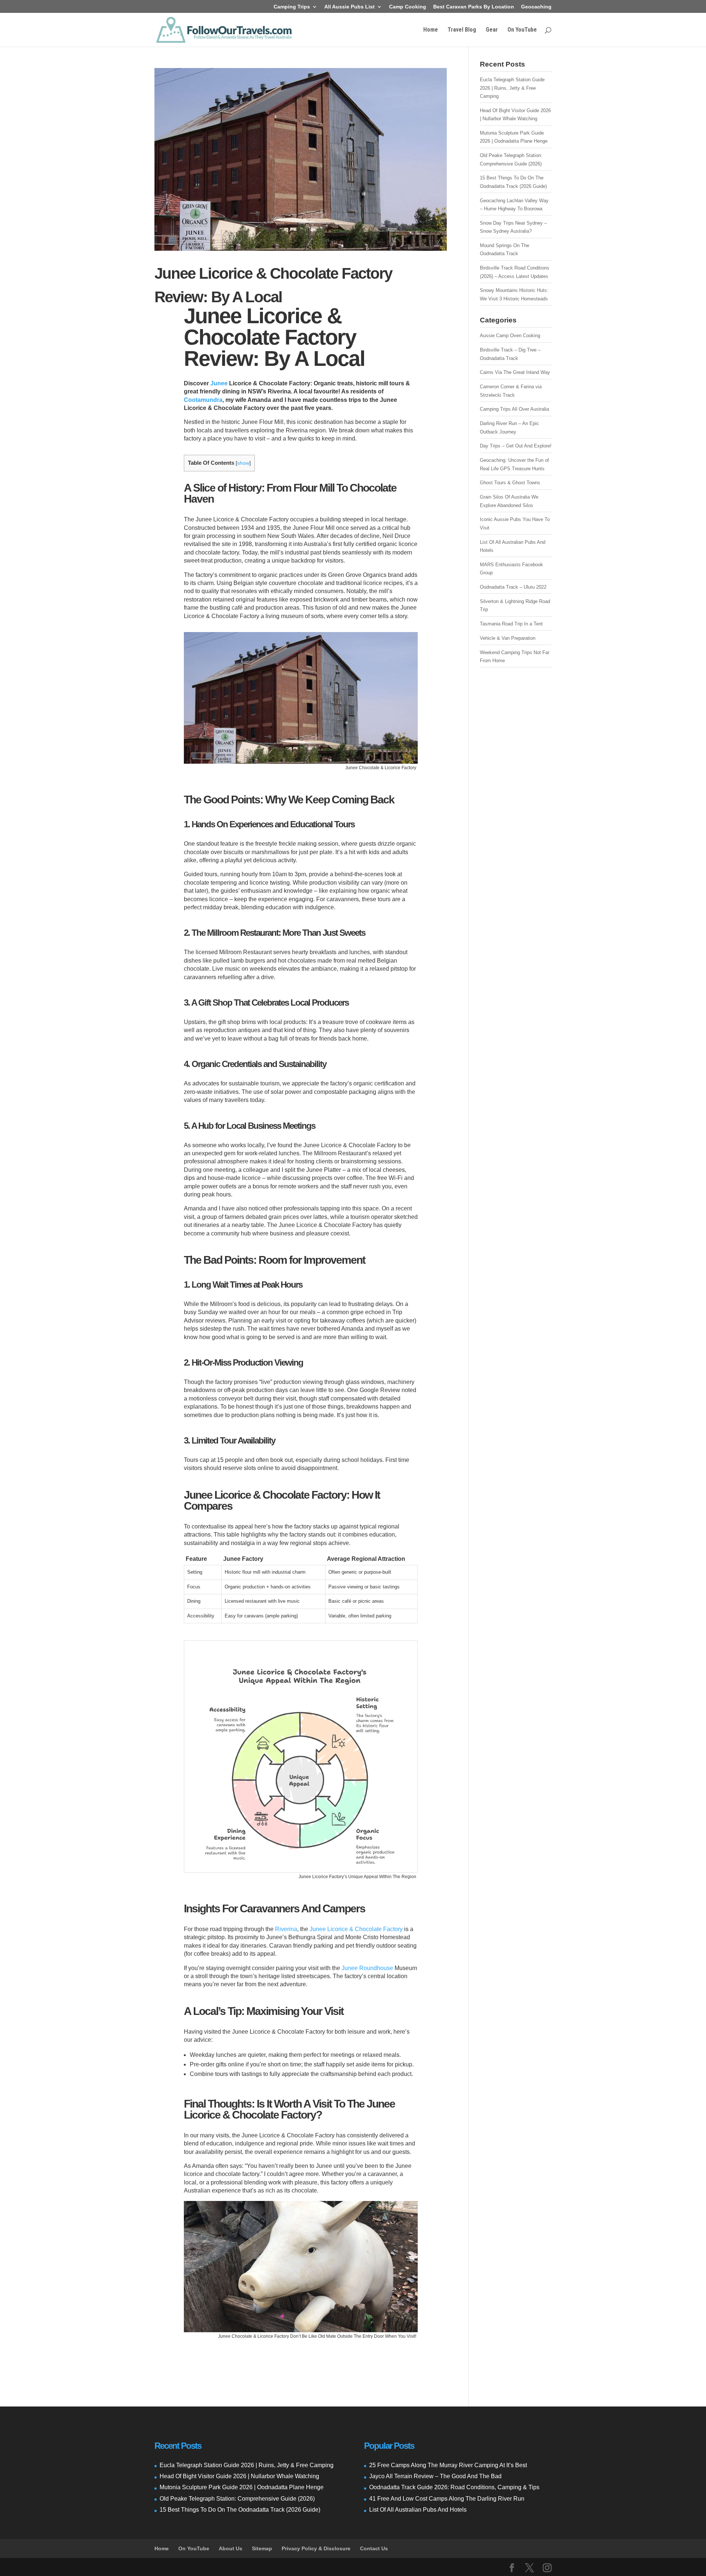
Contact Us (374, 2548)
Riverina (286, 1929)
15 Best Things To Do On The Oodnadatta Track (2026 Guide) (240, 2510)
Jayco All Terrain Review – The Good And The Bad (435, 2476)
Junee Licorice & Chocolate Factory (356, 1929)
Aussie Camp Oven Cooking (510, 336)
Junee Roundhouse (367, 1968)
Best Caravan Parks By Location (474, 7)
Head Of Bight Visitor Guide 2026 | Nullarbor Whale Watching (239, 2476)
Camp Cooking (408, 7)
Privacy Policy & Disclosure (316, 2548)
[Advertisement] (516, 789)
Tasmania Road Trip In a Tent (511, 624)
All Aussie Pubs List (350, 7)
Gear (492, 30)
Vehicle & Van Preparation (508, 638)
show (243, 463)
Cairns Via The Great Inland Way (515, 372)
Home (431, 30)
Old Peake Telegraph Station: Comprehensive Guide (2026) (237, 2499)
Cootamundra (203, 400)
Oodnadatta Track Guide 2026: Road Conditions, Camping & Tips (454, 2487)
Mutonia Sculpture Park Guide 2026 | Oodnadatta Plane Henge (242, 2487)
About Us (231, 2548)
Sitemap (262, 2548)
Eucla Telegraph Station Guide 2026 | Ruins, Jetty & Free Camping (512, 88)
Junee (219, 383)
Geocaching (536, 7)
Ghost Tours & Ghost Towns (510, 483)
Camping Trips (292, 7)
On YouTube (522, 30)
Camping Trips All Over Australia (514, 409)
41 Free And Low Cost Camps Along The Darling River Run (447, 2499)
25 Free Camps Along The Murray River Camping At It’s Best (448, 2465)
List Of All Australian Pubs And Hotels (418, 2510)
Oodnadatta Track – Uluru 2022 (513, 587)
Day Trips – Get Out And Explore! (516, 446)
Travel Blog (462, 30)
